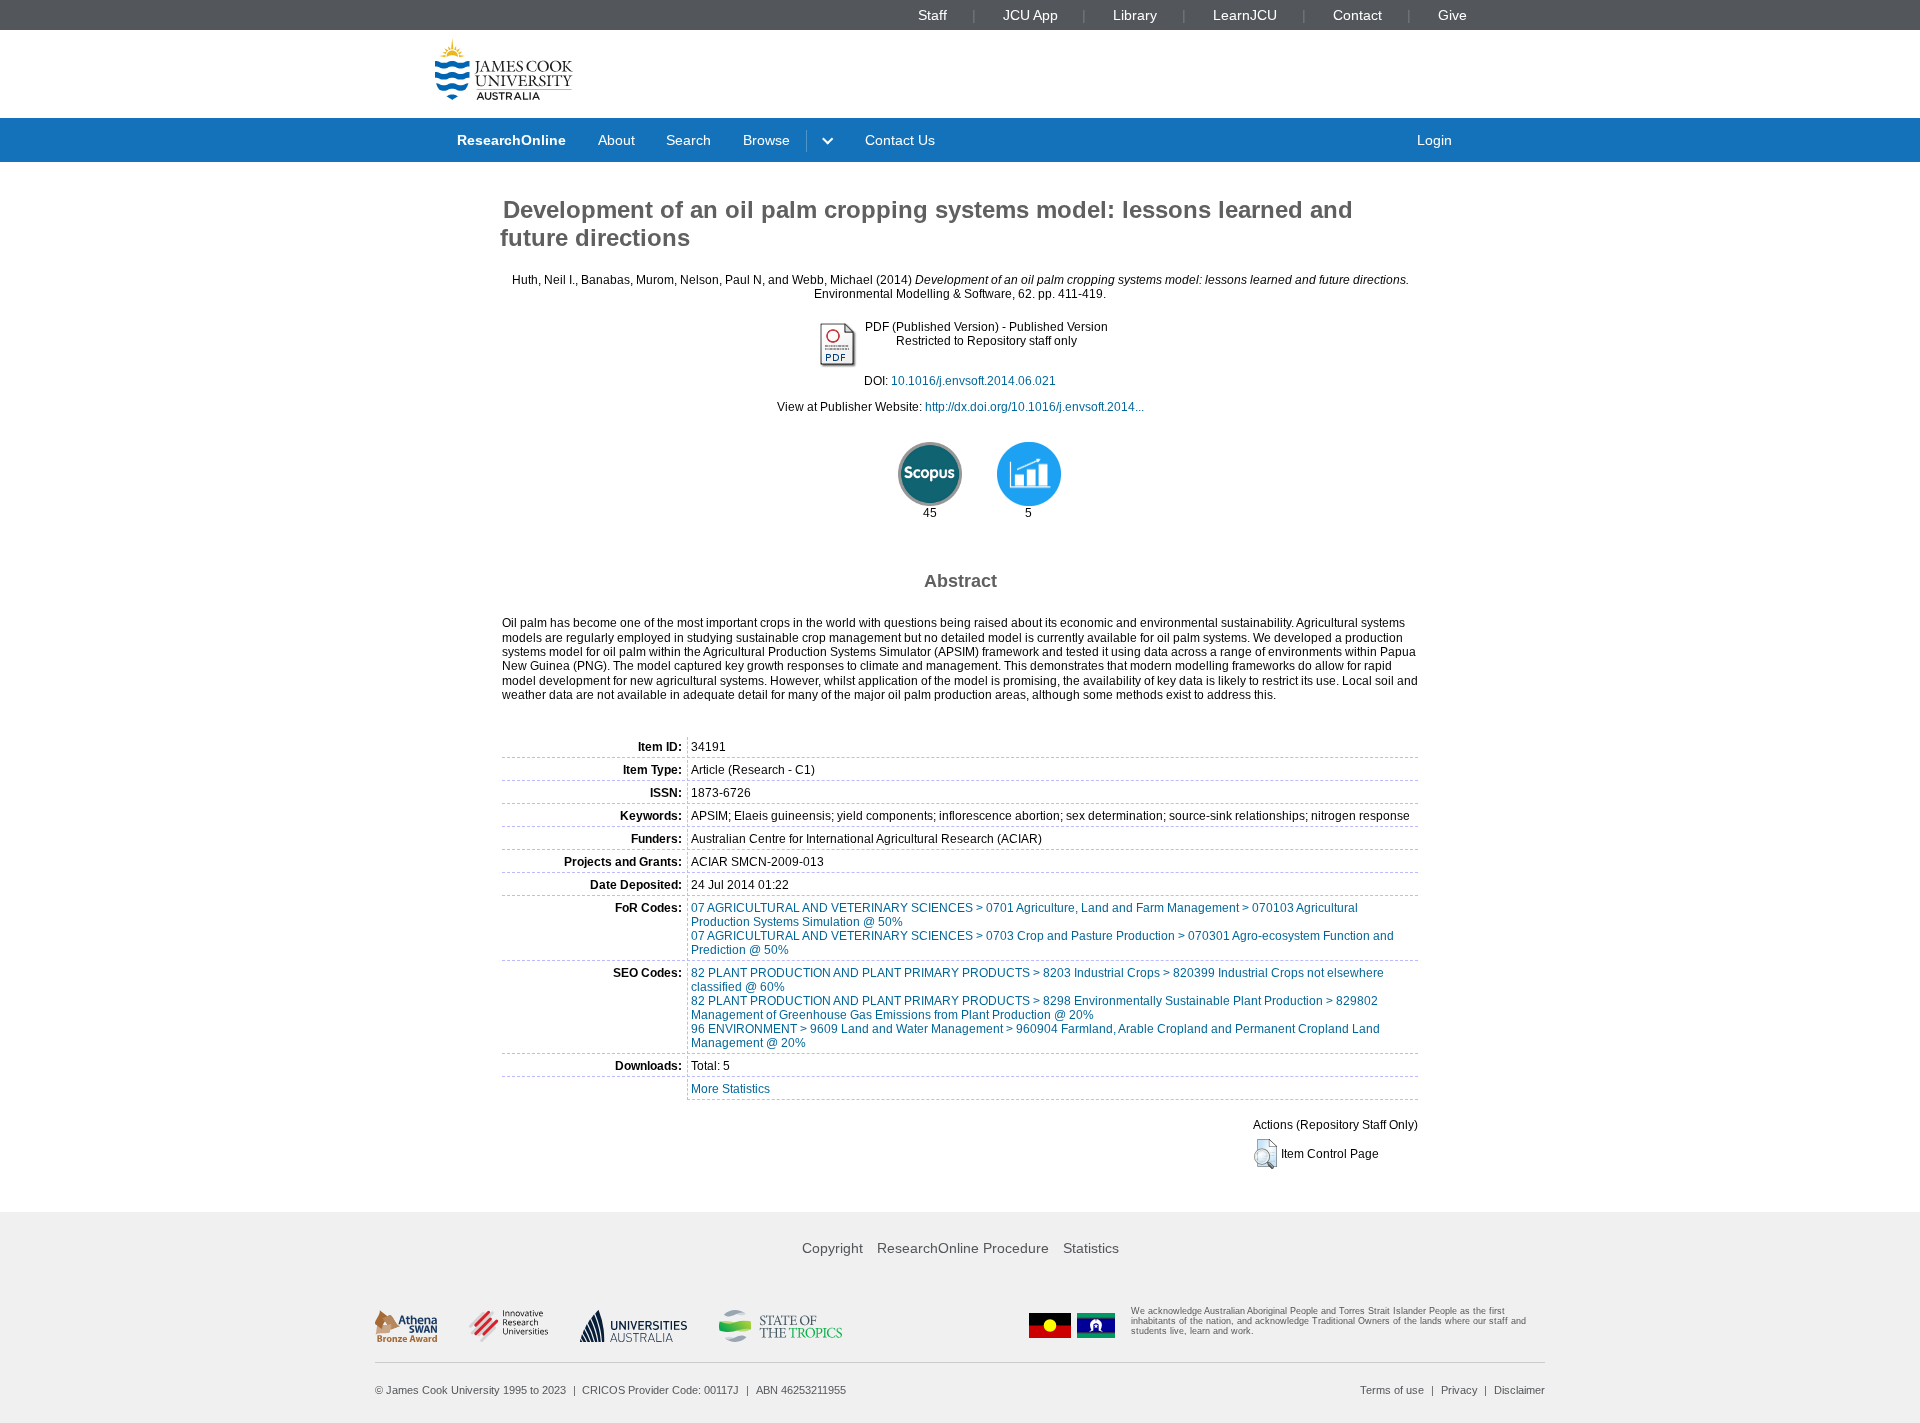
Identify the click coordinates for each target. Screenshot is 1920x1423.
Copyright (832, 1248)
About (616, 140)
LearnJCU (1245, 15)
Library (1135, 15)
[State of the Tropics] (780, 1326)
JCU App (1030, 15)
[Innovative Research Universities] (508, 1326)
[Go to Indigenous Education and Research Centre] (1050, 1325)
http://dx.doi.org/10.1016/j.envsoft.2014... (1034, 407)
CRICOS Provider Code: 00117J (660, 1390)
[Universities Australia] (633, 1326)
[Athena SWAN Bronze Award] (406, 1326)
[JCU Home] (504, 69)
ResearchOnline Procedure (963, 1248)
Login (1434, 140)
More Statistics (730, 1089)
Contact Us (900, 140)
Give (1452, 15)
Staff (932, 15)
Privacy (1459, 1390)
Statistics (1091, 1248)
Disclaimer (1519, 1390)
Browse (766, 140)
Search (688, 140)
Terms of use (1392, 1390)
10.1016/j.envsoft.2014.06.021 (973, 381)
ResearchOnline (511, 140)
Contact (1357, 15)
